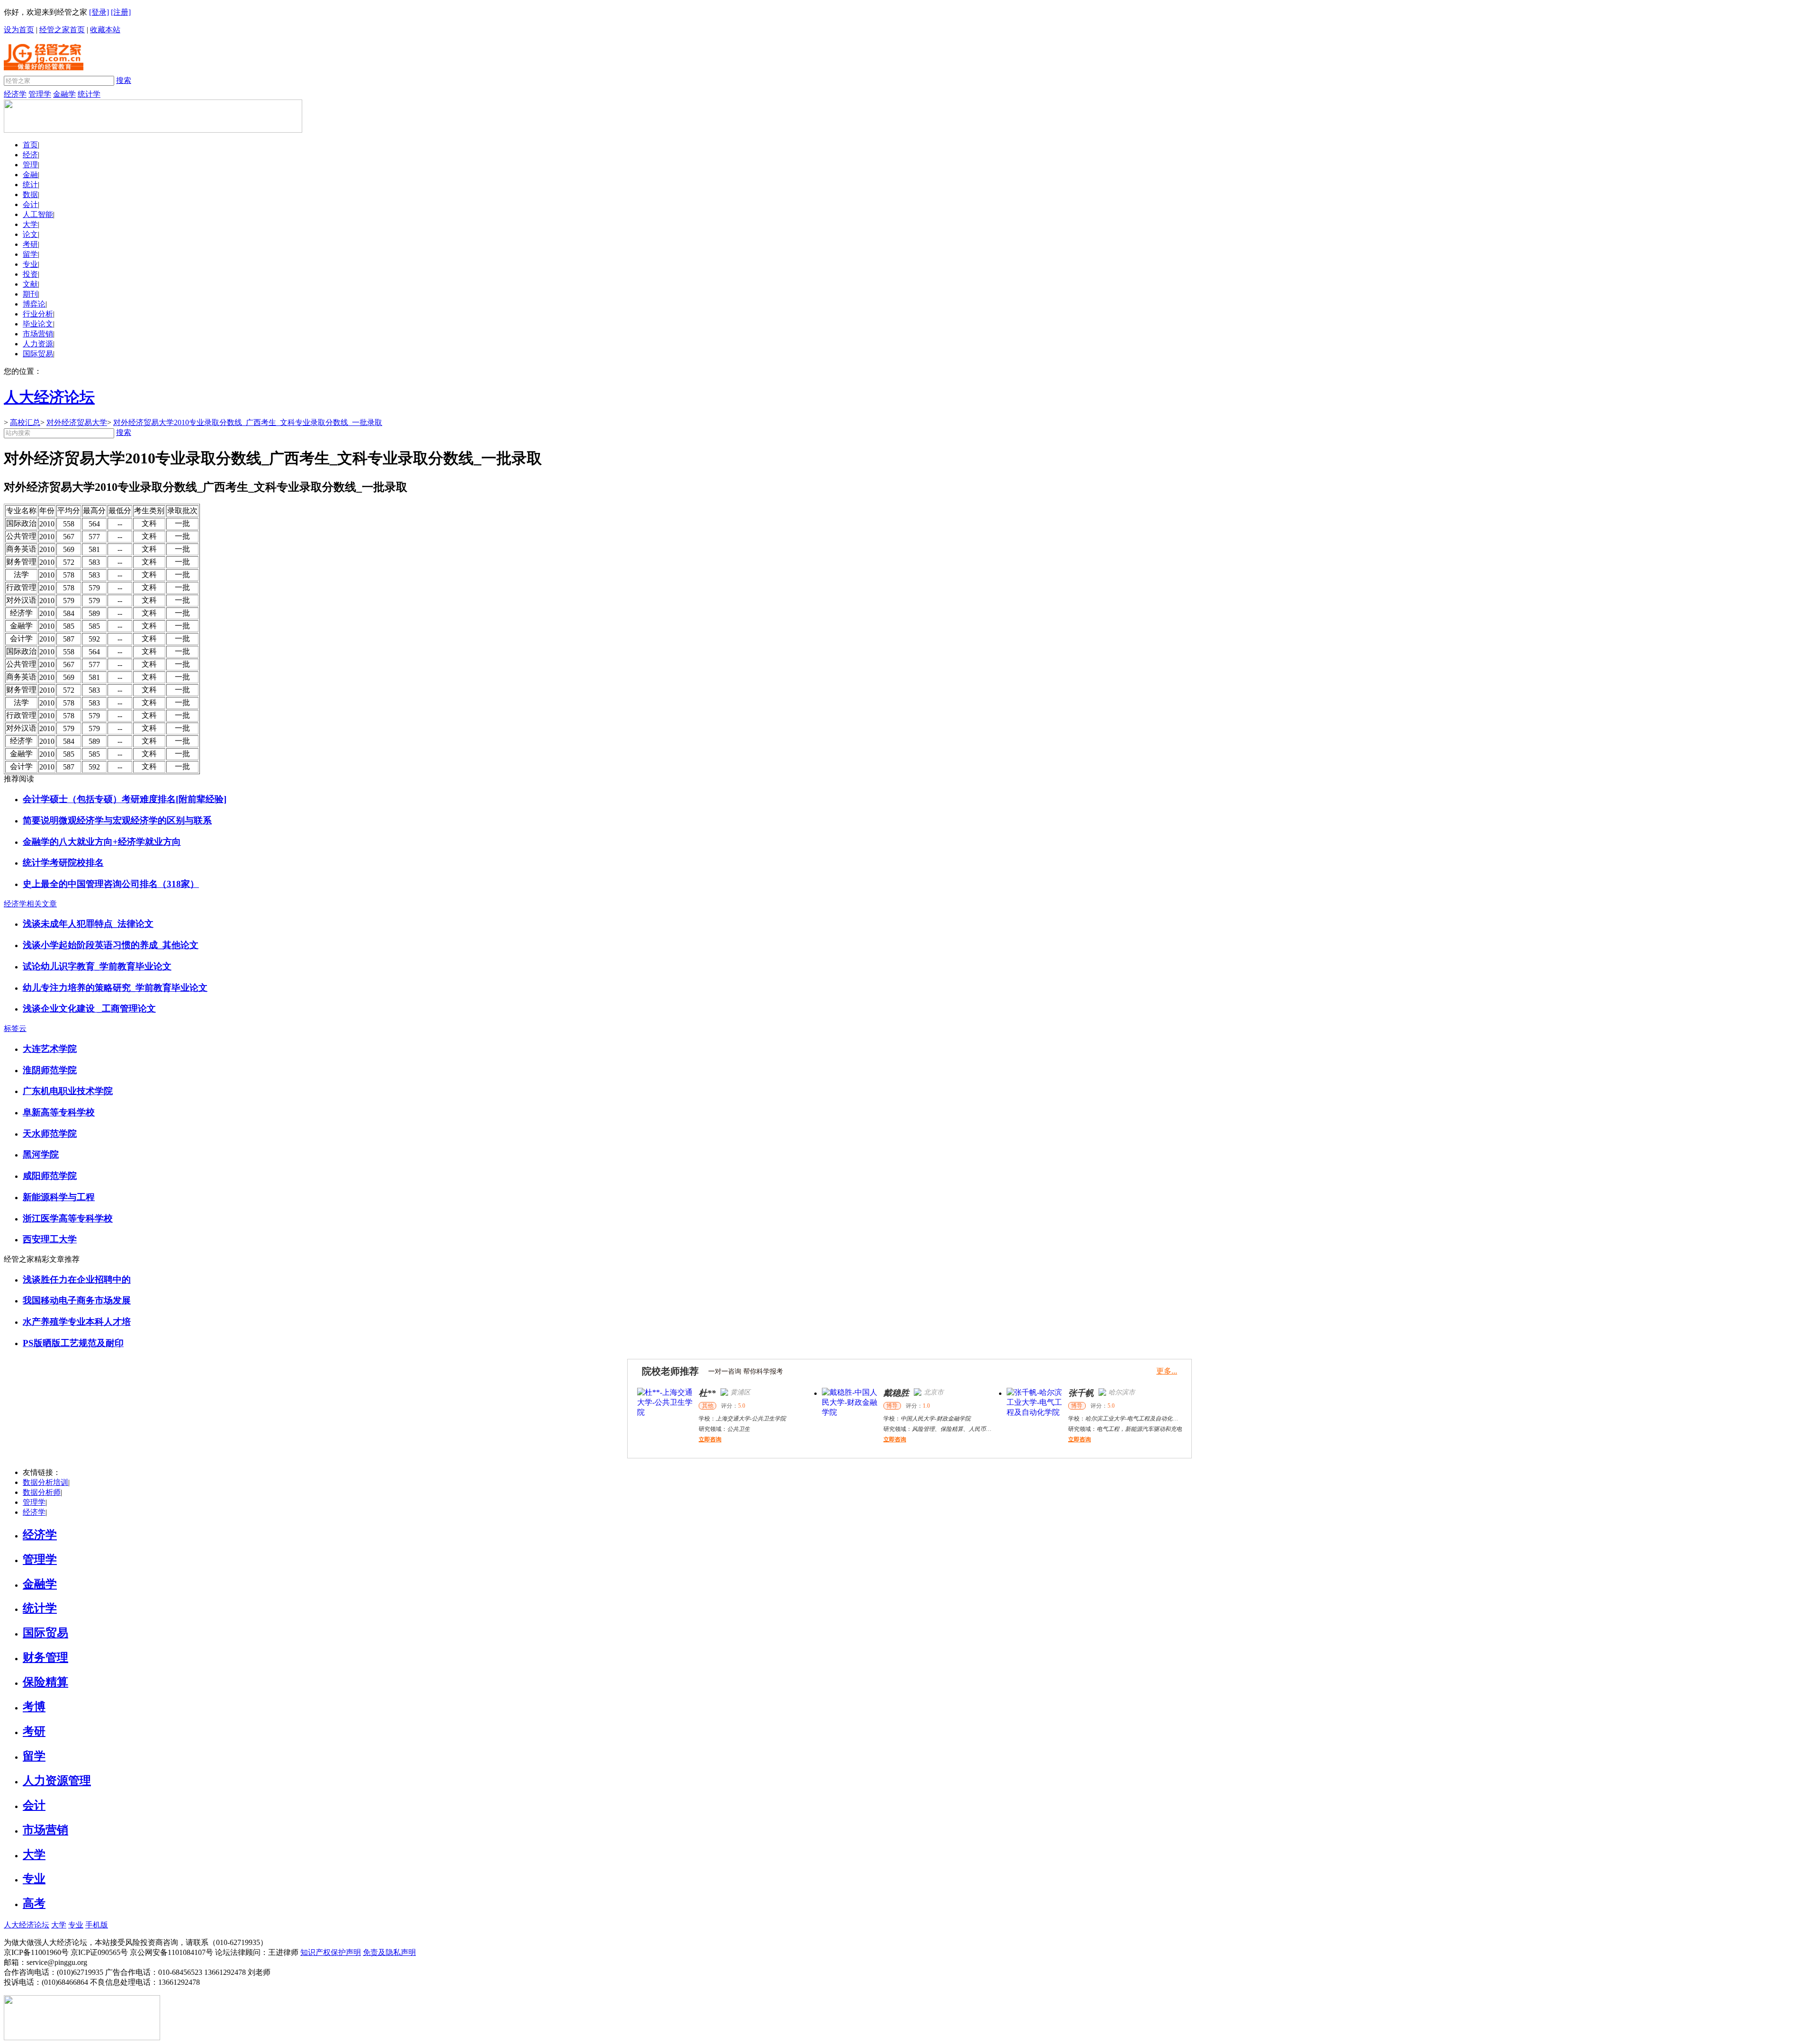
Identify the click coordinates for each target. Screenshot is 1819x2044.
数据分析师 (42, 1492)
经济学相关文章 (30, 904)
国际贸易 (38, 354)
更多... (1167, 1371)
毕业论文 (38, 324)
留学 (30, 254)
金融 (30, 175)
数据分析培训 (45, 1482)
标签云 (15, 1028)
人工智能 (38, 214)
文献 (30, 284)
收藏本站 (105, 30)
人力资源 (38, 344)
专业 (30, 264)
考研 (30, 244)
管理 (30, 165)
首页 (30, 145)
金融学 (64, 94)
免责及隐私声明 (389, 1952)
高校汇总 (25, 422)
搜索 (124, 80)
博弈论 (34, 304)
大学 (30, 224)
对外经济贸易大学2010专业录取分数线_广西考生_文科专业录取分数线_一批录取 (248, 422)
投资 (30, 274)
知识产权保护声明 (331, 1952)
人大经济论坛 (27, 1925)
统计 (30, 185)
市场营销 (38, 334)
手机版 (97, 1925)
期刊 (30, 294)
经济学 (15, 94)
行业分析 (38, 314)
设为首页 (19, 30)
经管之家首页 (62, 30)
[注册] (121, 12)
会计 (30, 204)
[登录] (99, 12)
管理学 (40, 94)
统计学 (89, 94)
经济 (30, 155)
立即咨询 (710, 1439)
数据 (30, 194)
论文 (30, 234)
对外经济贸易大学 (77, 422)
